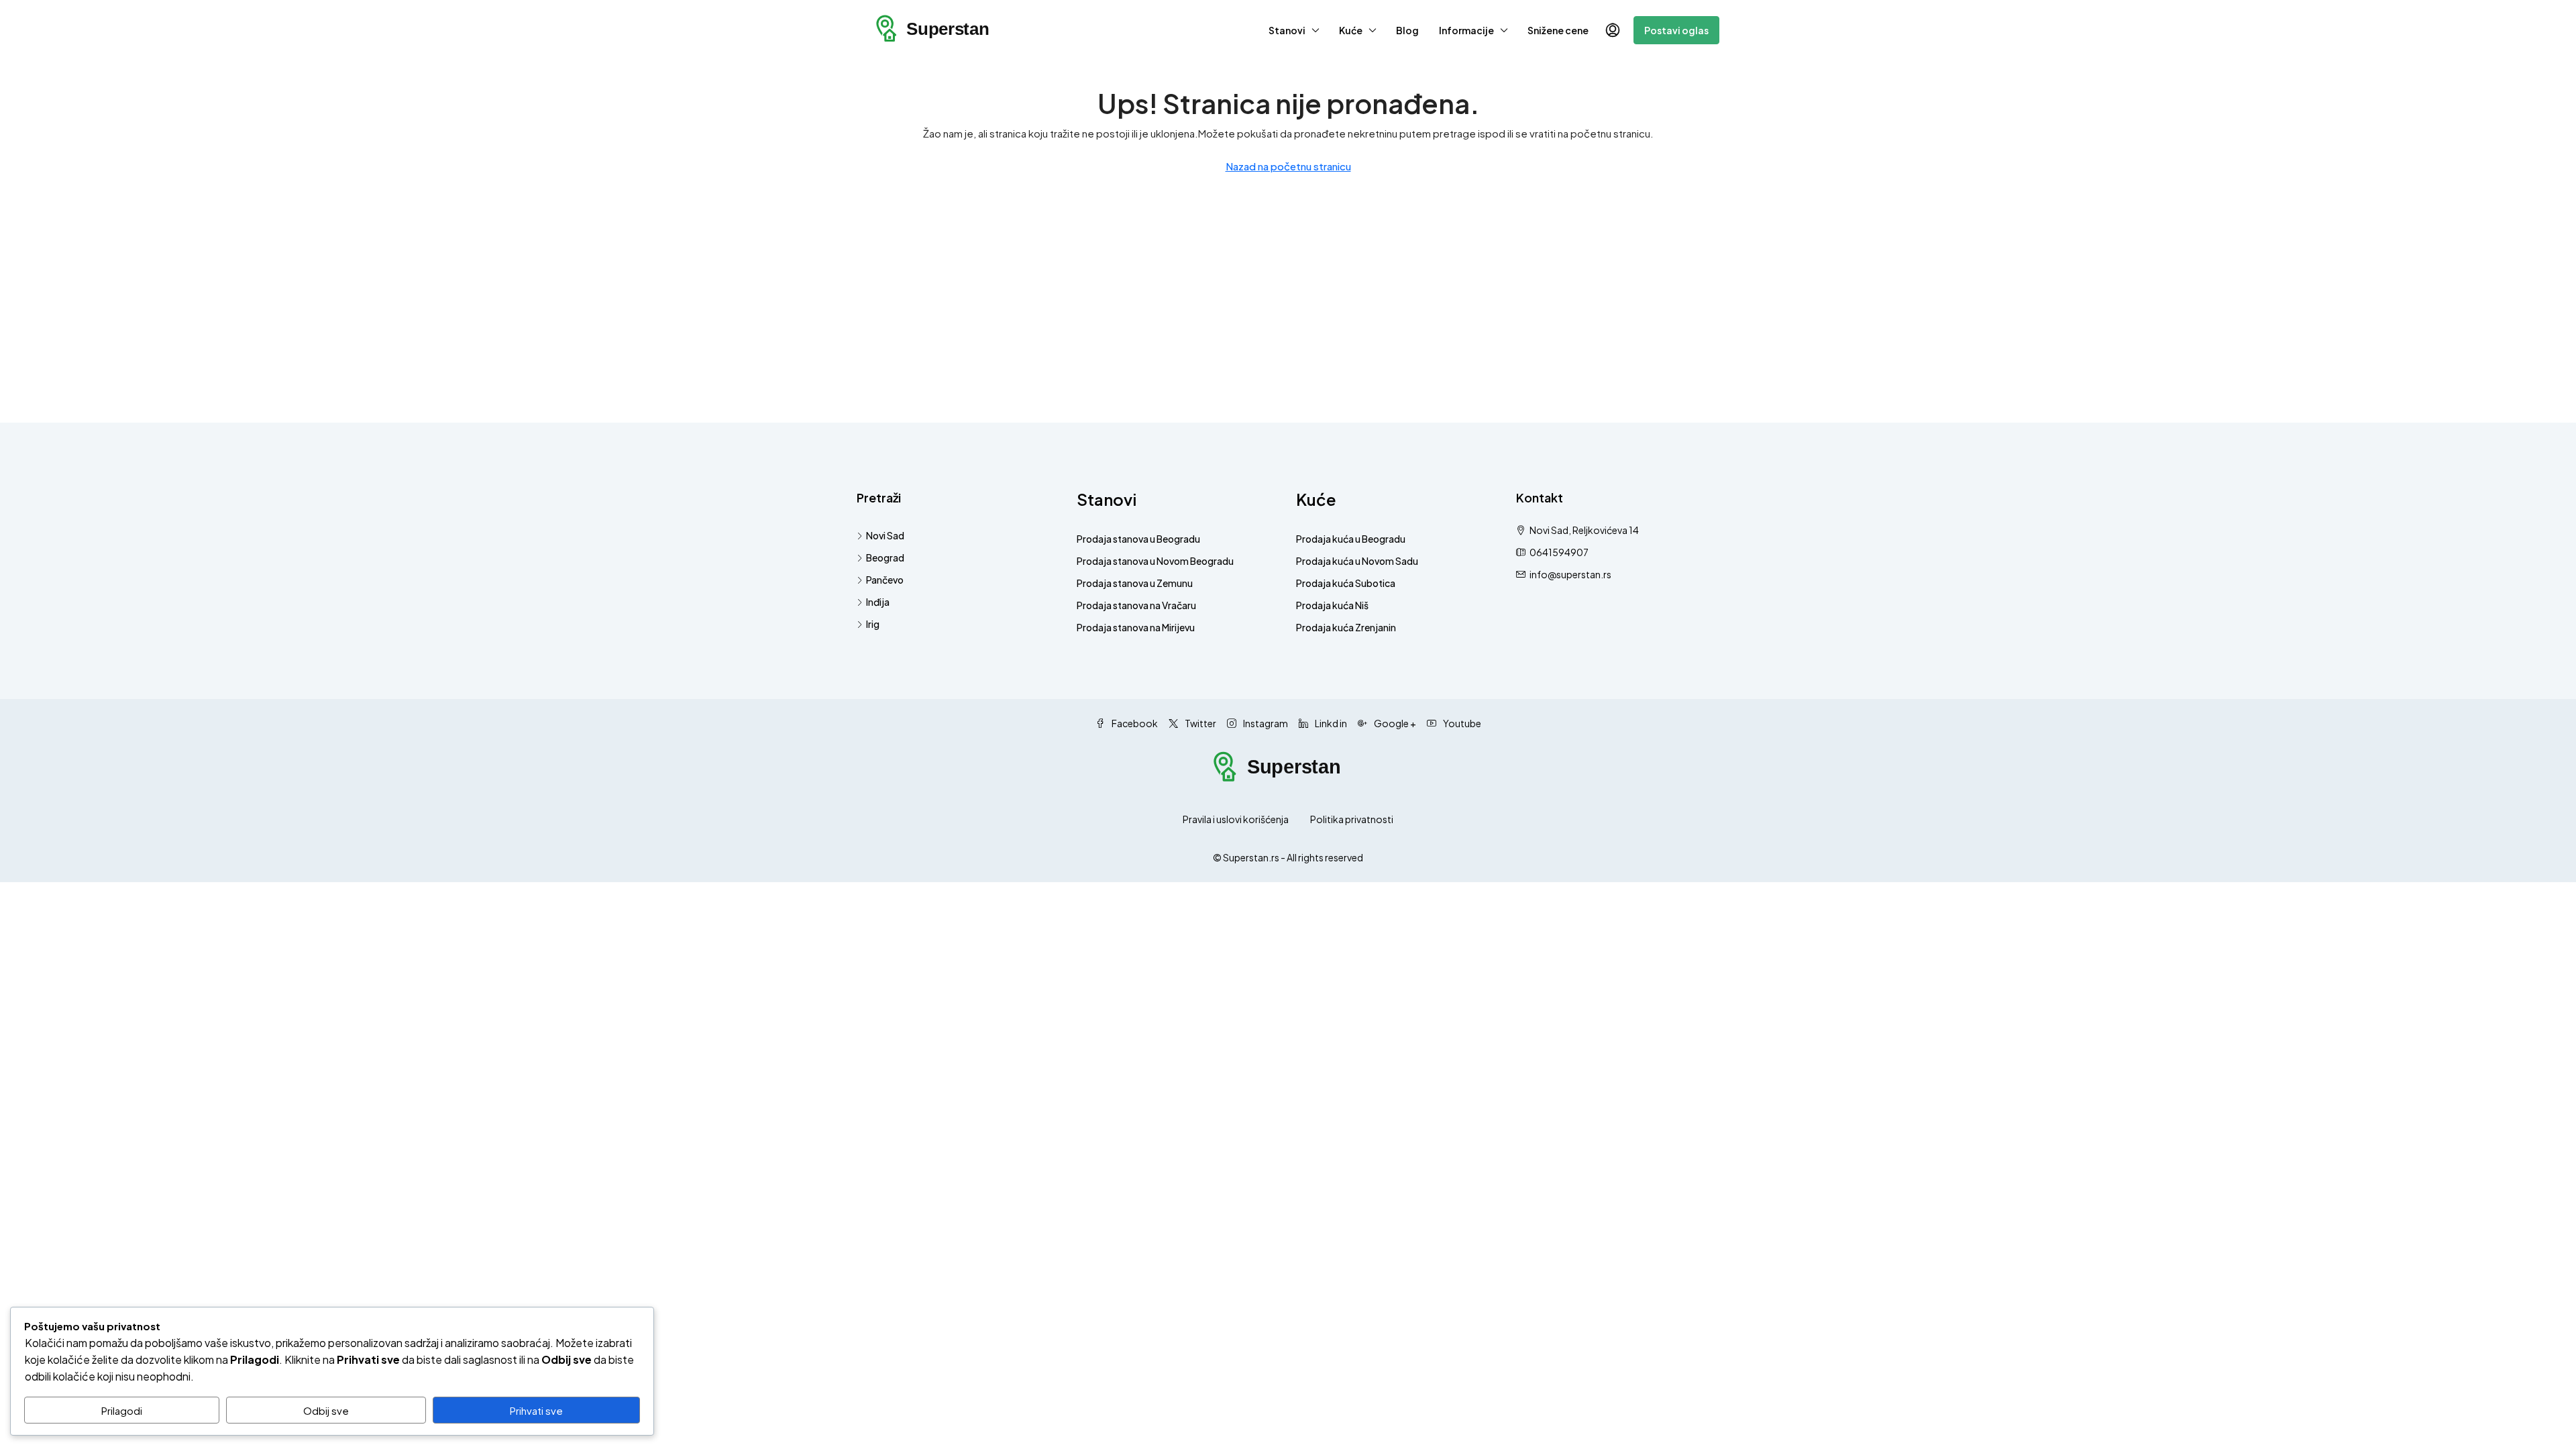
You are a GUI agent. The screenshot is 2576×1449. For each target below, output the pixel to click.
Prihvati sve (536, 1410)
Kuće (1351, 30)
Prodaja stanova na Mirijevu (1136, 627)
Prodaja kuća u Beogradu (1351, 539)
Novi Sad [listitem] (885, 535)
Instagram (1265, 723)
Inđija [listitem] (878, 602)
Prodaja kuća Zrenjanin (1346, 627)
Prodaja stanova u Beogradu (1138, 539)
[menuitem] (1613, 30)
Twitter (1200, 723)
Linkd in (1330, 723)
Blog (1407, 30)
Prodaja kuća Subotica (1346, 583)
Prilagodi (122, 1410)
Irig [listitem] (873, 624)
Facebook (1134, 723)
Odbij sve (326, 1410)
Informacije (1466, 30)
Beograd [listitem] (885, 557)
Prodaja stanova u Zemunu (1135, 583)
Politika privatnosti (1352, 819)
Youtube (1461, 723)
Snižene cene (1558, 30)
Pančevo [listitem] (885, 580)
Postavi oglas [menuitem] (1676, 30)
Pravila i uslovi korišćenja (1236, 819)
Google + (1394, 723)
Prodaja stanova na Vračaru (1136, 605)
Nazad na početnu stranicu (1288, 166)
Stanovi (1287, 30)
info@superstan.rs (1570, 574)
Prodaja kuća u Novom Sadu (1357, 561)
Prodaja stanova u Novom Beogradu (1155, 561)
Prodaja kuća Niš (1332, 605)
